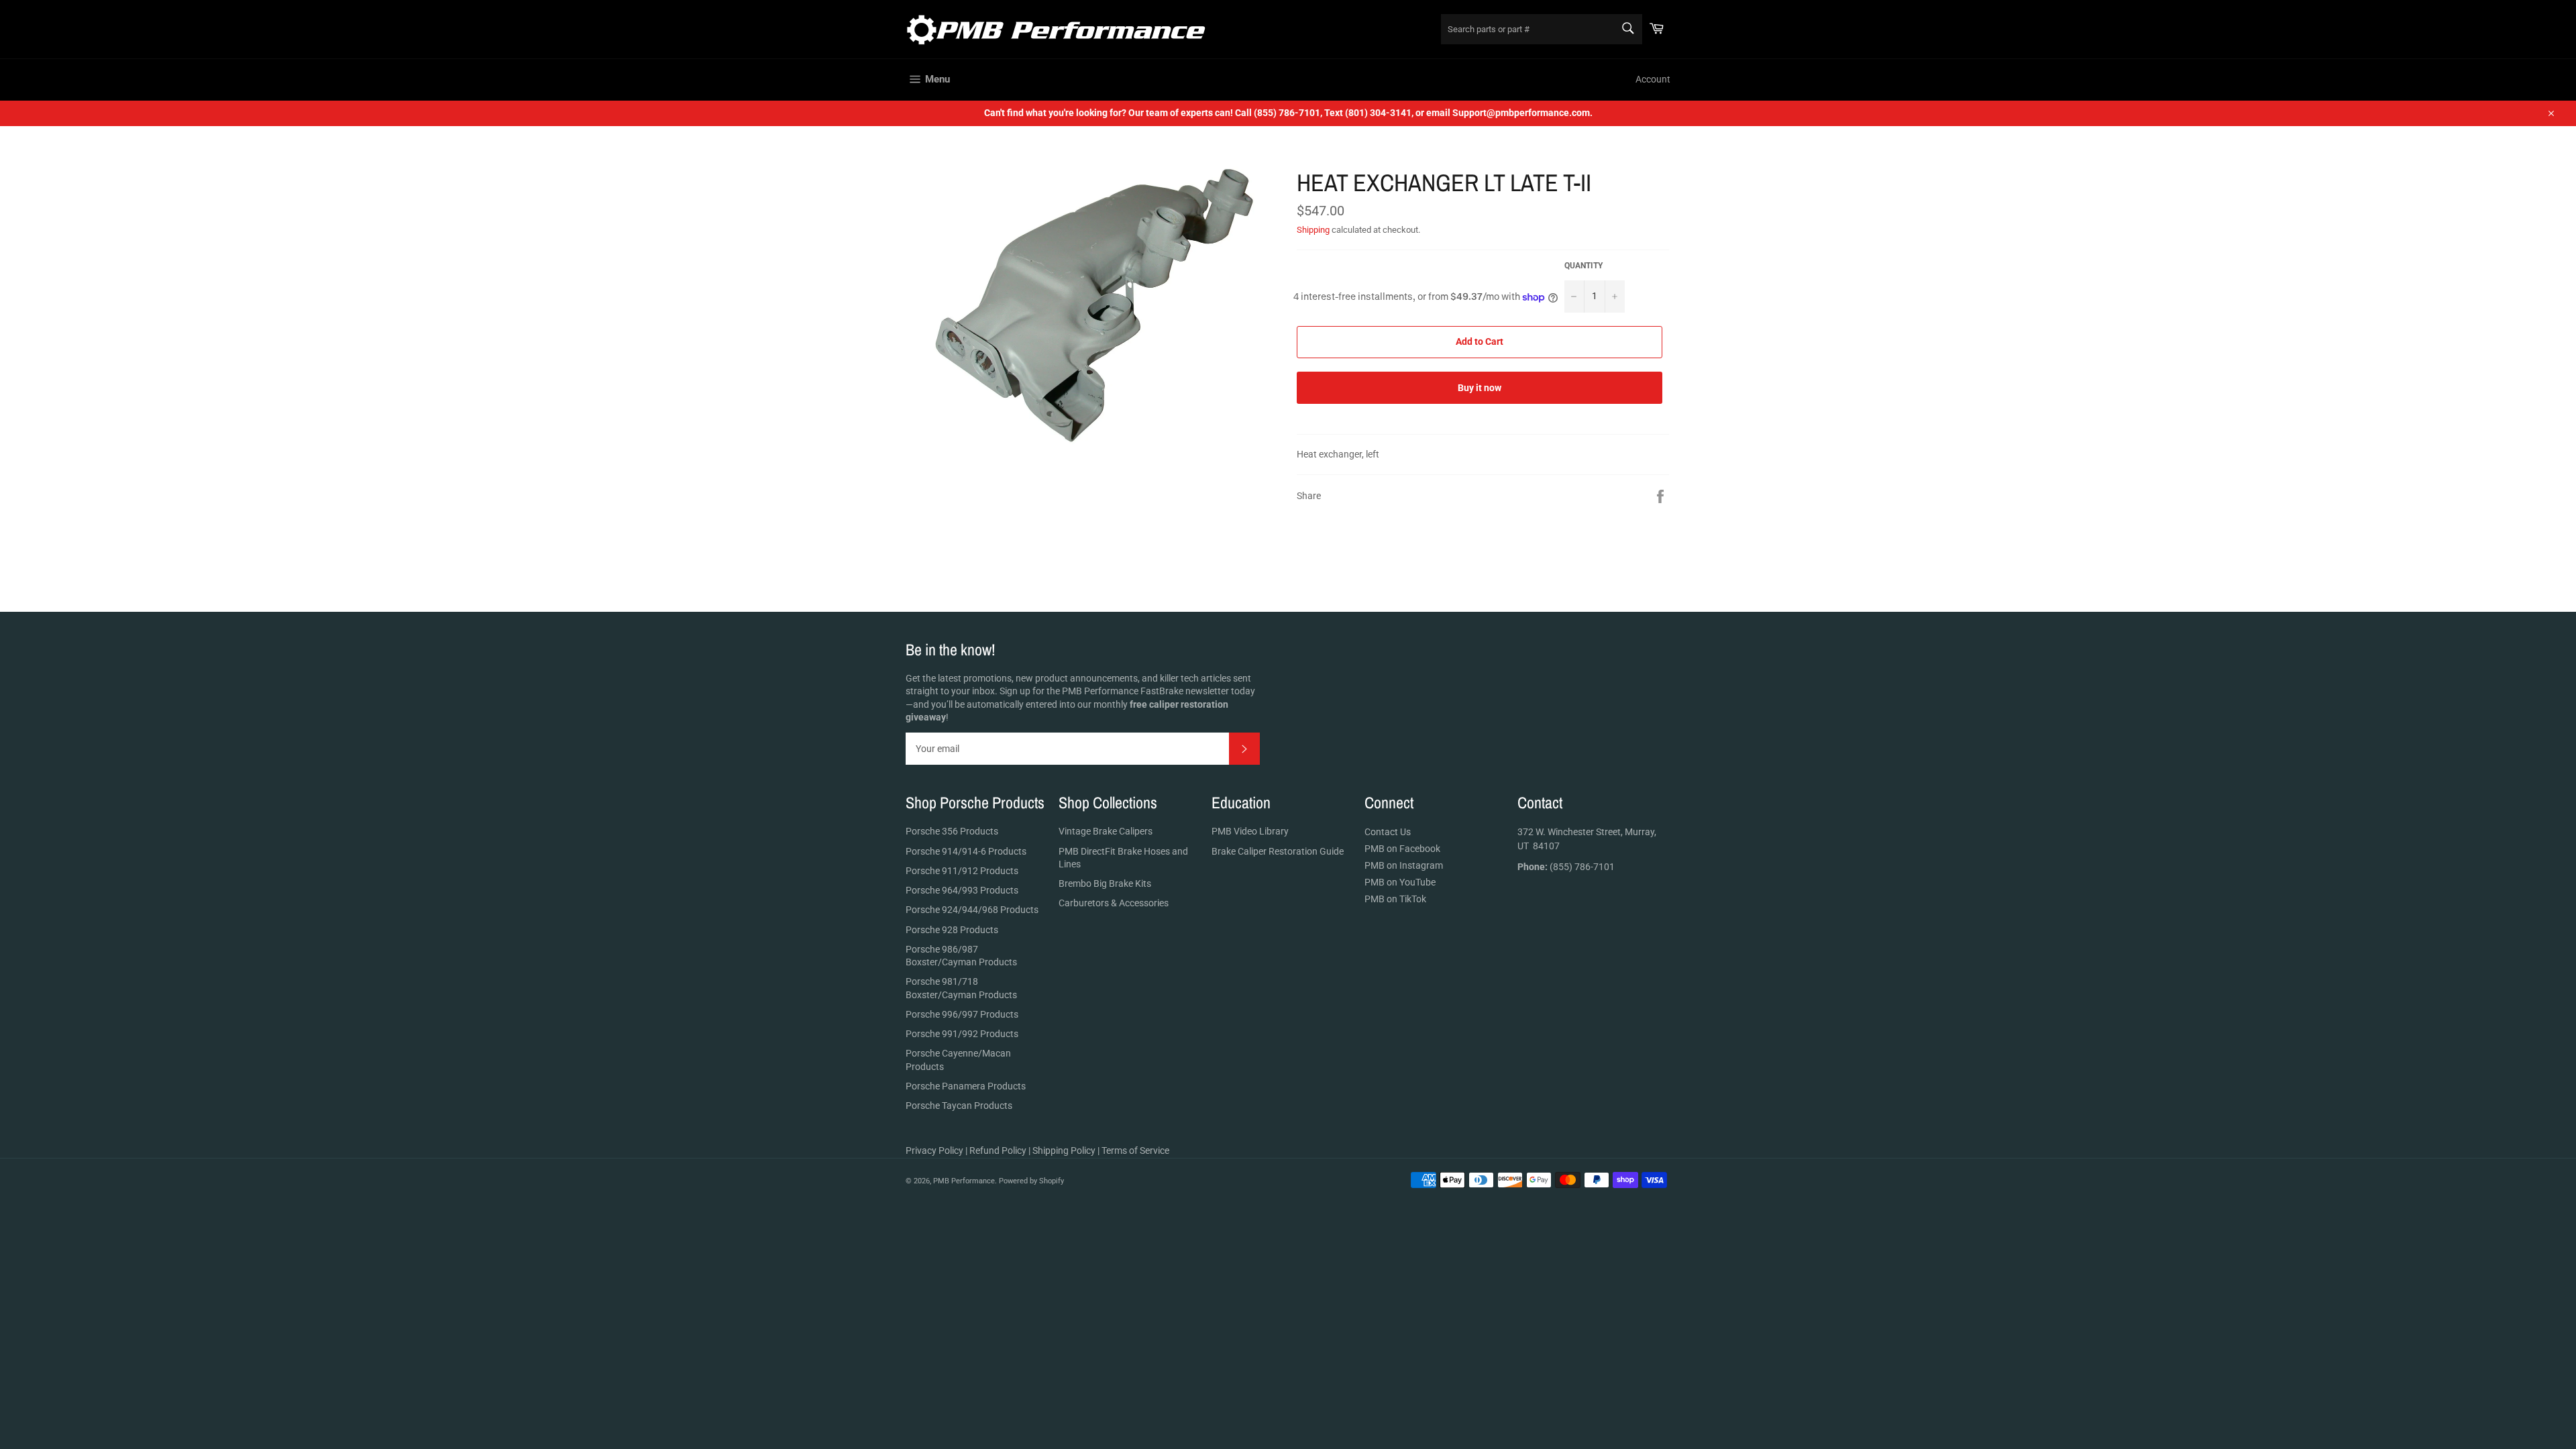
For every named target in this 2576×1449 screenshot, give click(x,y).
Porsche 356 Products (952, 831)
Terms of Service (1135, 1150)
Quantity (1584, 266)
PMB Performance (964, 1181)
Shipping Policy (1064, 1150)
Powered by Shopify (1031, 1181)
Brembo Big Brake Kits (1105, 883)
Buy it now (1480, 388)
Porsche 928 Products (952, 930)
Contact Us (1388, 832)
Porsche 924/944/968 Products (972, 910)
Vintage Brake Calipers (1106, 831)
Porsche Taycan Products (959, 1106)
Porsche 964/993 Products (962, 890)
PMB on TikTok (1395, 899)
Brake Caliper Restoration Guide (1278, 851)
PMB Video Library (1250, 831)
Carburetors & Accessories (1114, 903)
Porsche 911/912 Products (962, 871)
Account (1653, 79)
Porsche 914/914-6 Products (966, 851)
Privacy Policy (934, 1150)
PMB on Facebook (1402, 849)
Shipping (1313, 230)
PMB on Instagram (1404, 865)
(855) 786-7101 (1566, 867)
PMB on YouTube (1400, 882)
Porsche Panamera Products (966, 1086)
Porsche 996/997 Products (962, 1014)
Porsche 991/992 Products (962, 1034)
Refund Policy (998, 1150)
